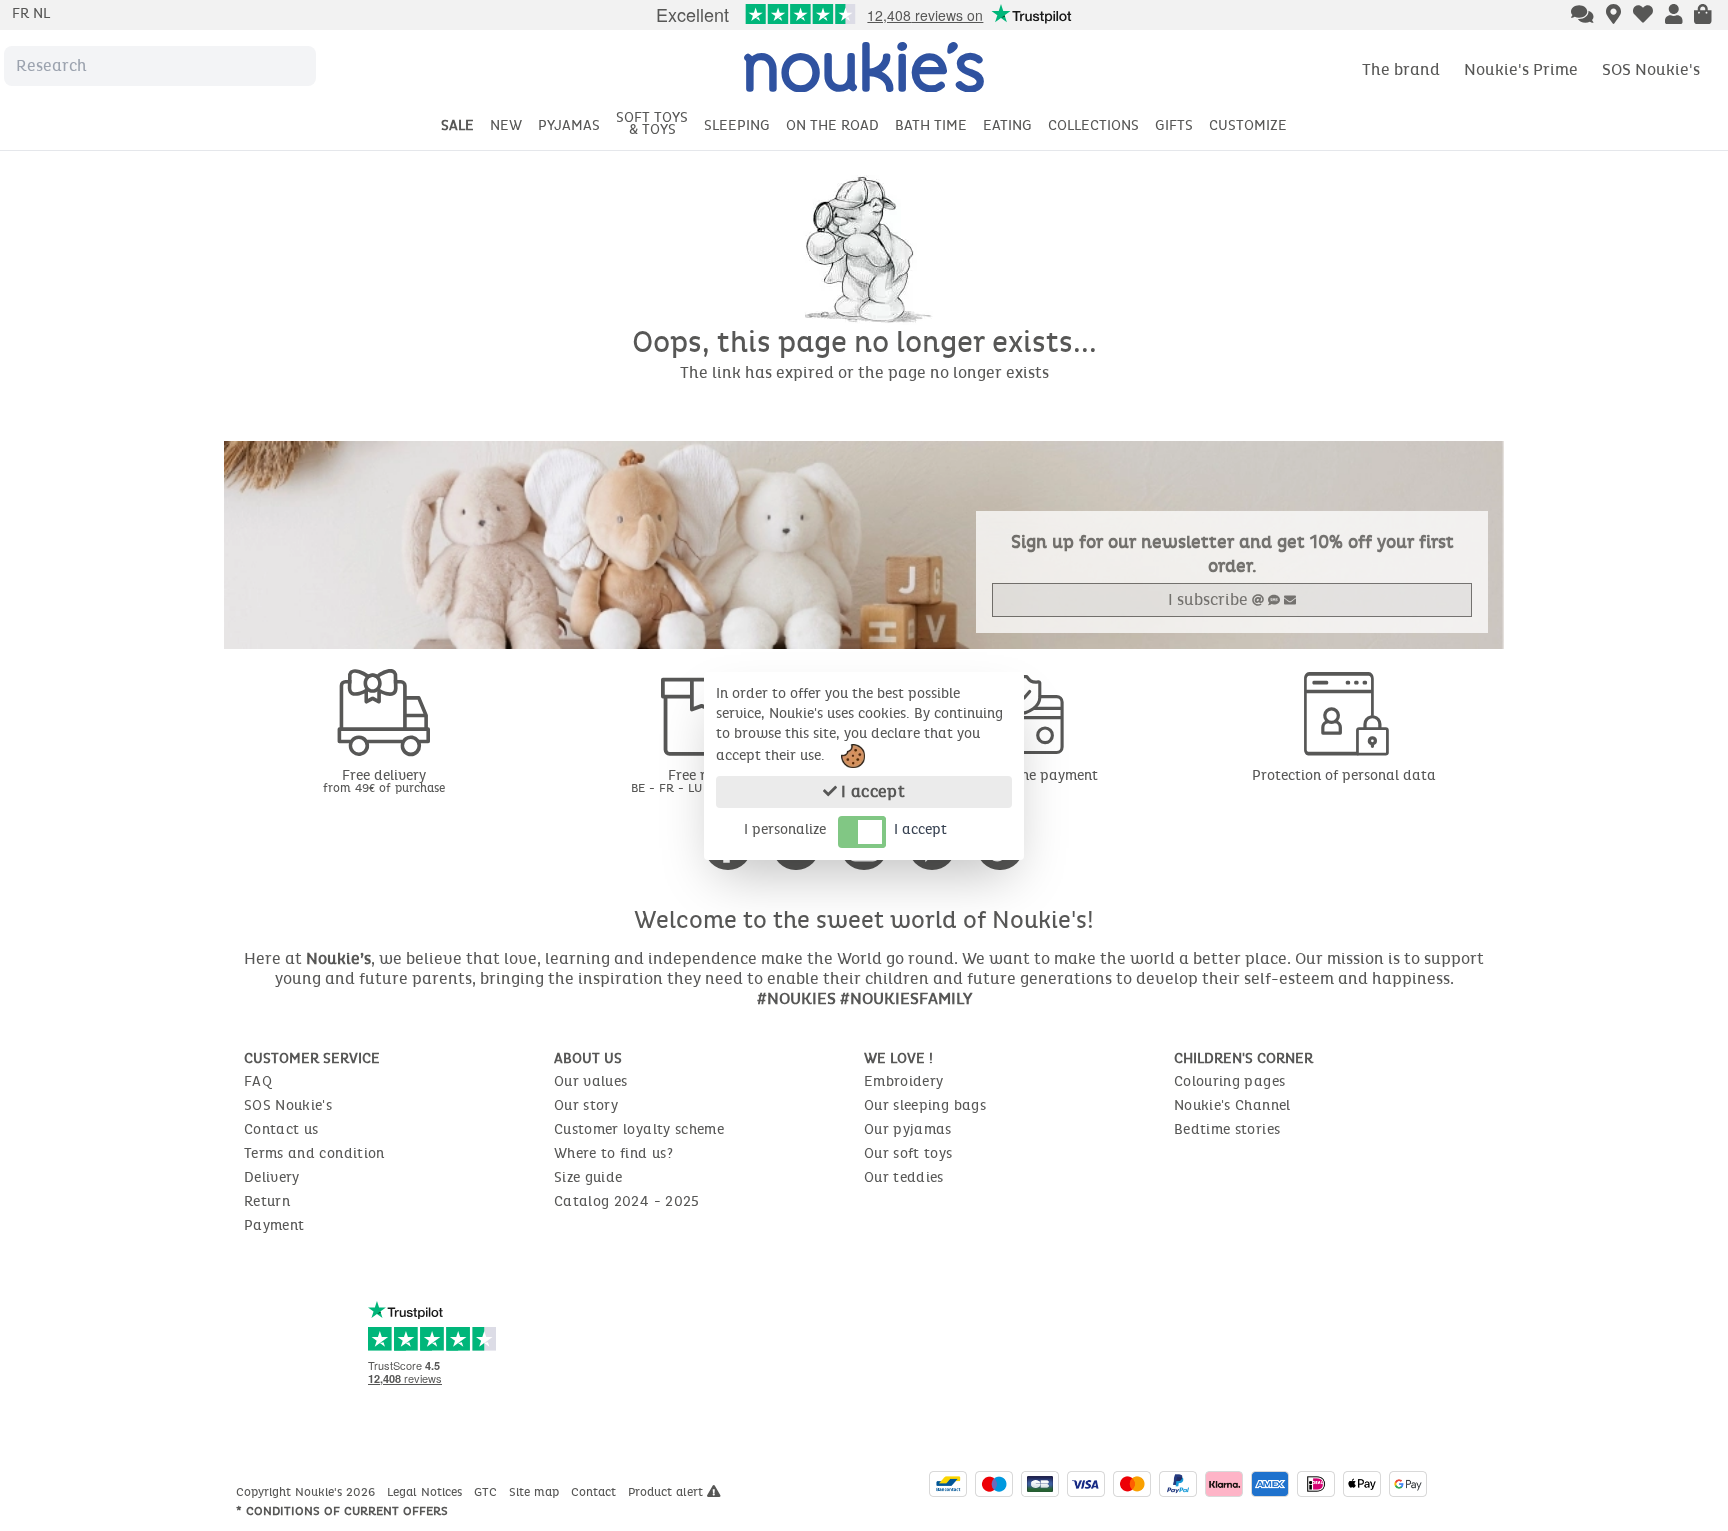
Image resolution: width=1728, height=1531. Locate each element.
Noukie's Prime (1521, 69)
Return (267, 1201)
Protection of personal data (1344, 775)
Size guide (588, 1177)
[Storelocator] (1613, 16)
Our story (586, 1105)
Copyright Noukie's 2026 (307, 1492)
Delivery (272, 1177)
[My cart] (1703, 16)
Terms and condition (314, 1153)
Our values (591, 1081)
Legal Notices (426, 1492)
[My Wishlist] (1643, 16)
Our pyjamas (908, 1129)
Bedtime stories (1227, 1129)
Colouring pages (1229, 1081)
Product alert (667, 1492)
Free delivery (384, 780)
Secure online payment (1024, 775)
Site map (536, 1492)
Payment (274, 1225)
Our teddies (904, 1177)
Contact (595, 1492)
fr (22, 13)
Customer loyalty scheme (639, 1129)
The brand (1401, 69)
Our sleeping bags (925, 1105)
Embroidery (904, 1081)
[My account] (1674, 16)
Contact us (281, 1129)
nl (41, 13)
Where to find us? (613, 1153)
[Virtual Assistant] (1582, 16)
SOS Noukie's (1651, 69)
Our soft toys (908, 1153)
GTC (487, 1492)
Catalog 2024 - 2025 (627, 1201)
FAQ (258, 1081)
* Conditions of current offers (342, 1511)
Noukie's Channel (1232, 1105)
